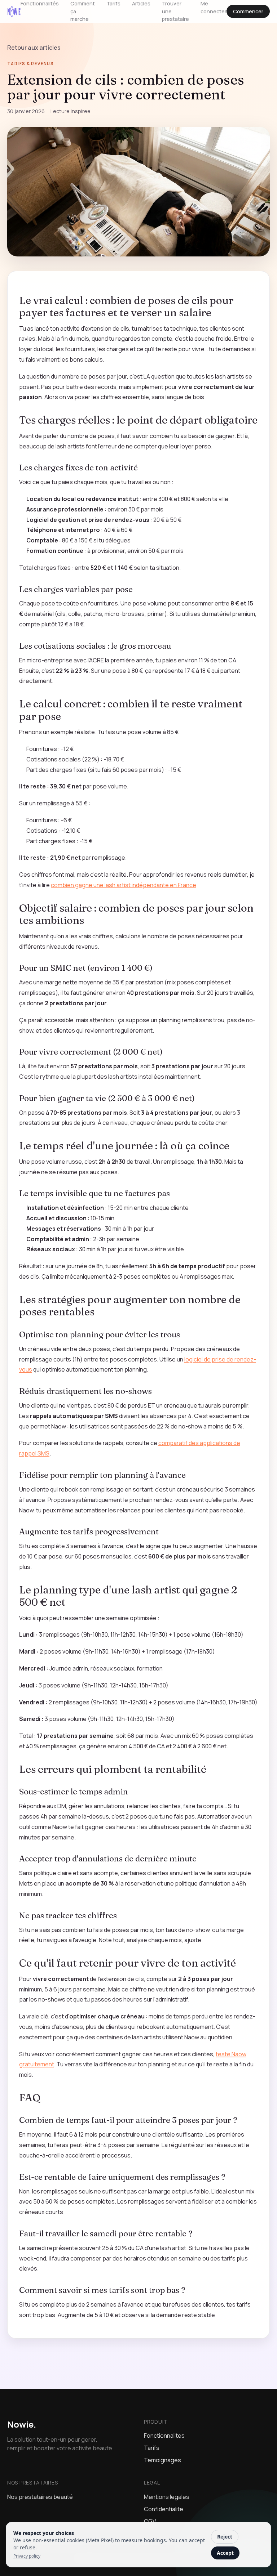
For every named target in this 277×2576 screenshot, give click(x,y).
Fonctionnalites (164, 2436)
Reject (225, 2537)
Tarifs (152, 2448)
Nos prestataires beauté (40, 2497)
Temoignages (162, 2460)
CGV (150, 2521)
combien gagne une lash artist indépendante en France (124, 885)
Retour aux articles (34, 48)
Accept (225, 2553)
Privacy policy (27, 2556)
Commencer (248, 11)
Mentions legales (167, 2497)
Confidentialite (164, 2509)
